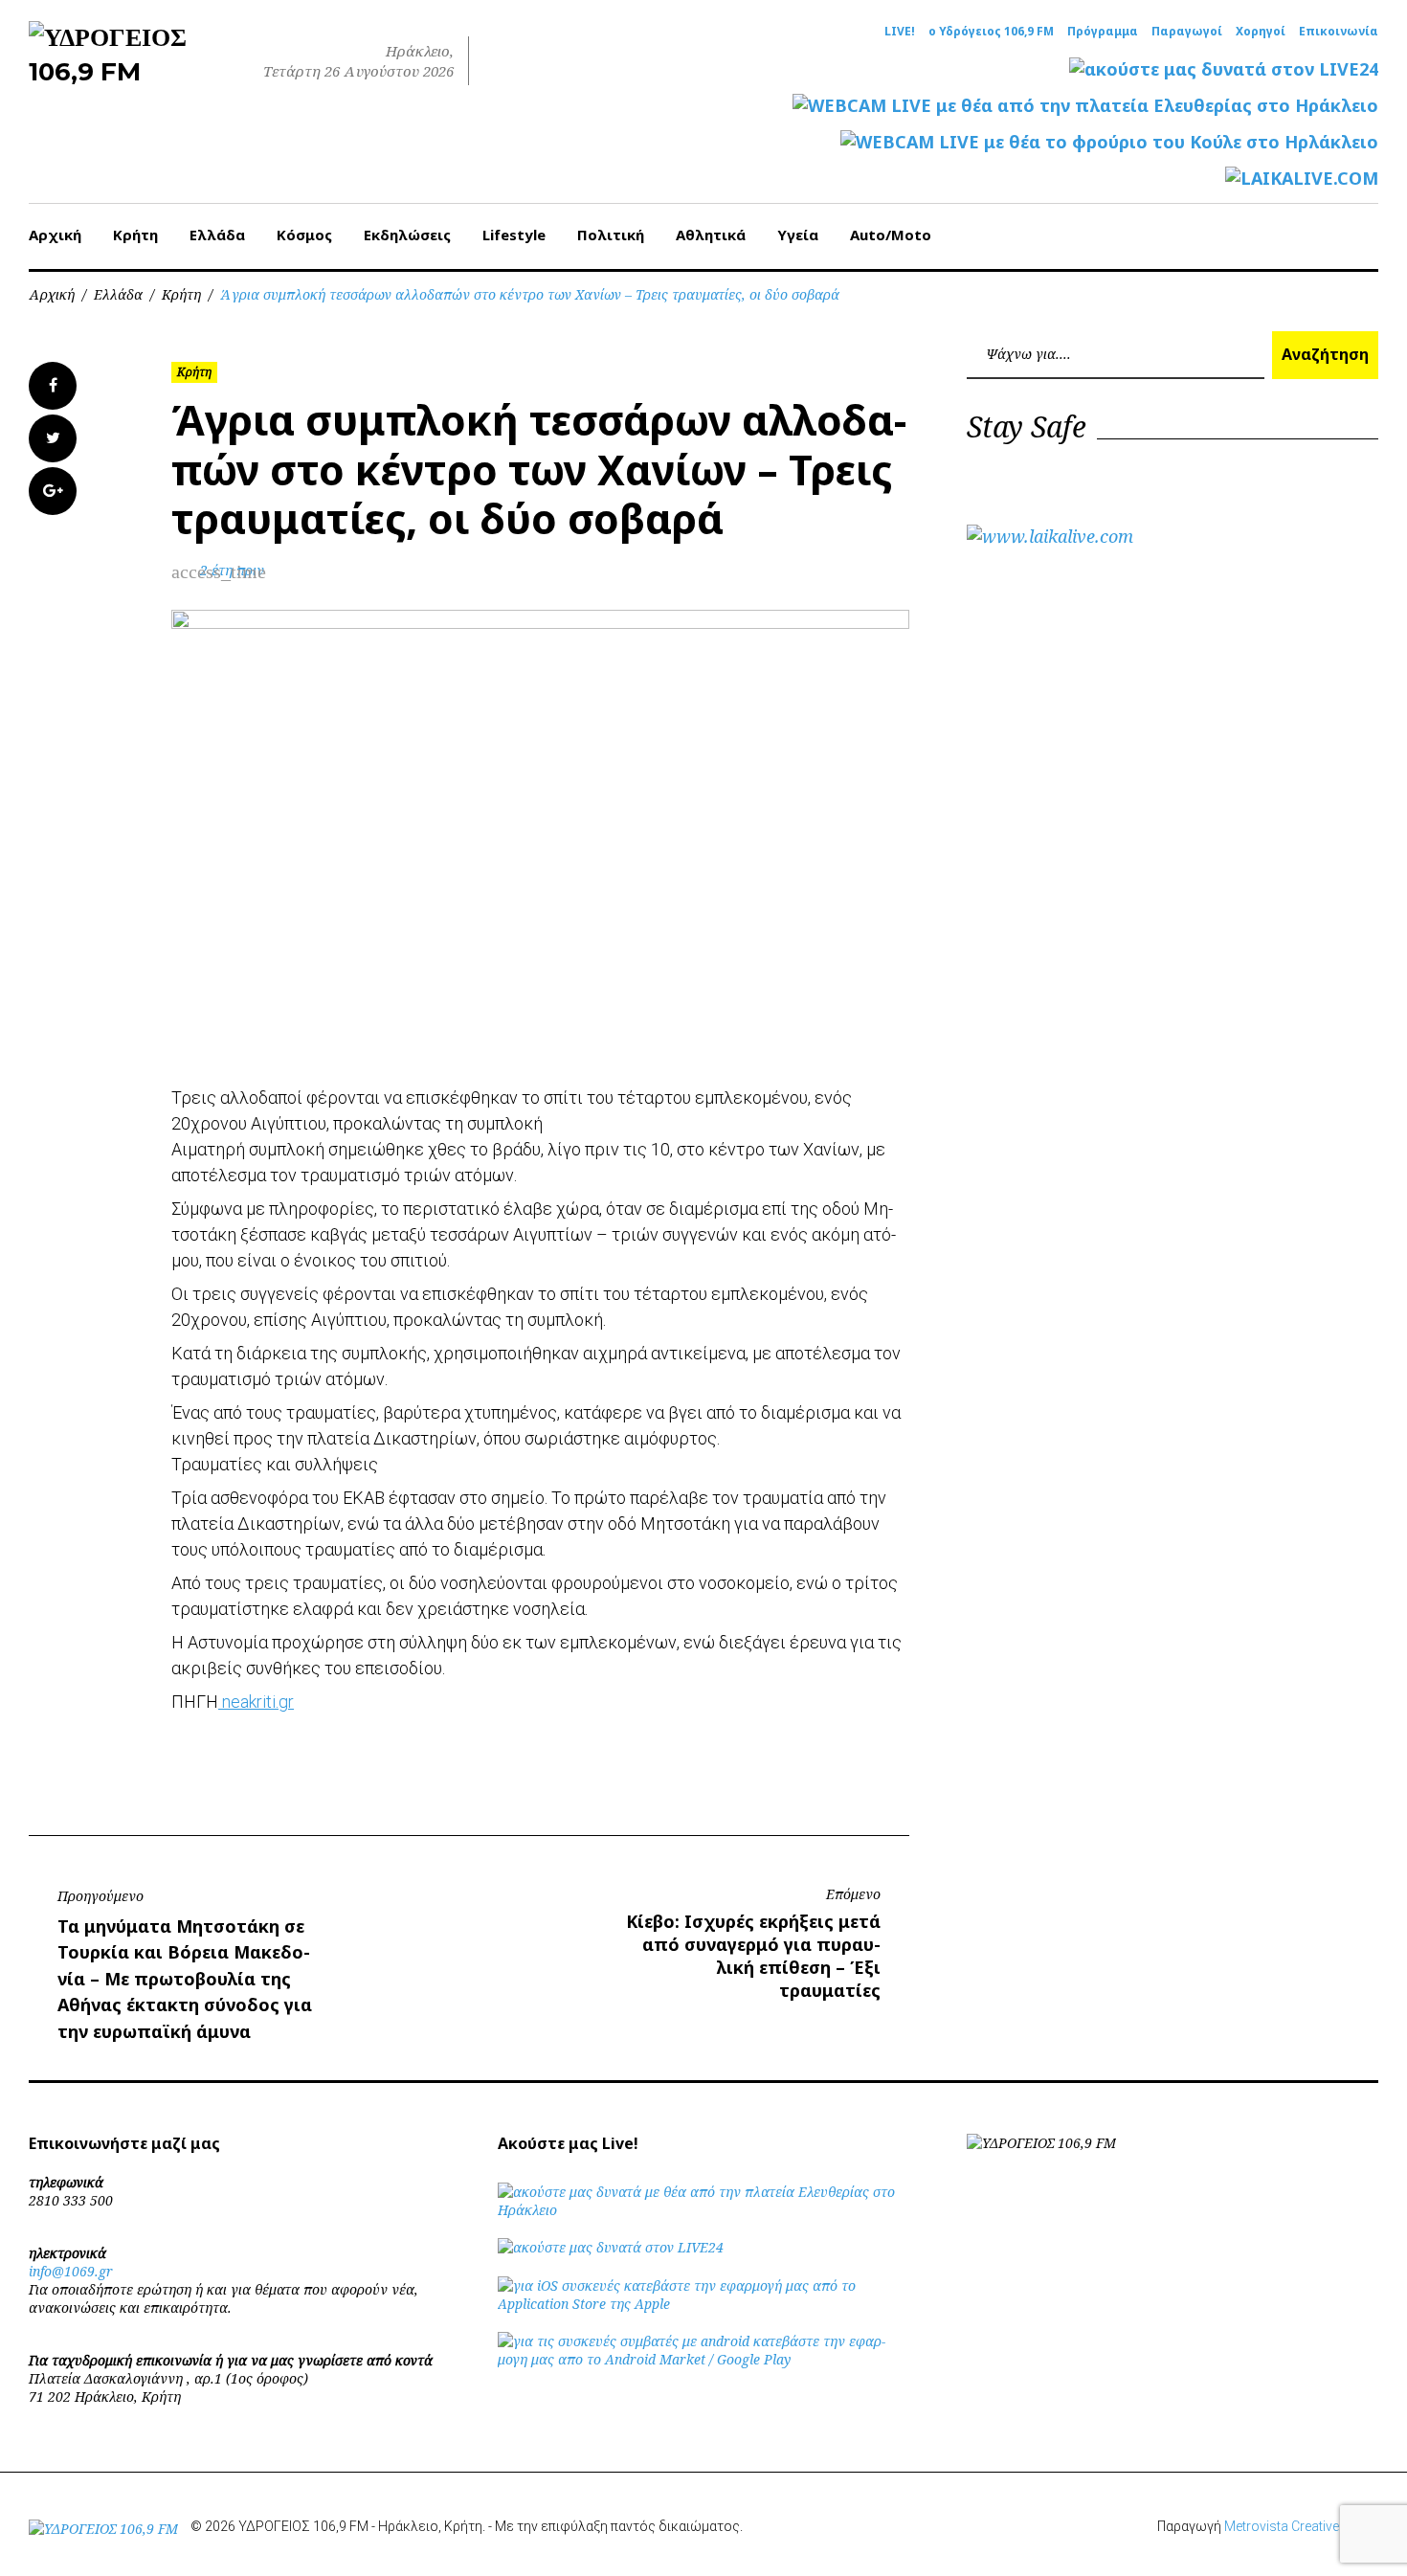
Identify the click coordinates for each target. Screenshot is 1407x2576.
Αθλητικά (711, 235)
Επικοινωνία (1339, 32)
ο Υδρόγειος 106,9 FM (991, 32)
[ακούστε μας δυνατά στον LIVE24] (1224, 69)
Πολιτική (611, 235)
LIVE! (900, 32)
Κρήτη (135, 235)
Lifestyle (514, 235)
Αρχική (55, 235)
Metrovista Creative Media (1301, 2526)
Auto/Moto (891, 235)
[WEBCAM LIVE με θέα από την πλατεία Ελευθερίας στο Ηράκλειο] (1085, 106)
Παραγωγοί (1187, 32)
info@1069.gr (71, 2271)
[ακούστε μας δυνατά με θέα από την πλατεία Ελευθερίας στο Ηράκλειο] (703, 2210)
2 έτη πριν (232, 570)
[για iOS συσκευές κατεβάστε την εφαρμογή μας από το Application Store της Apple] (703, 2304)
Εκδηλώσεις (407, 235)
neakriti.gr (256, 1702)
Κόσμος (304, 235)
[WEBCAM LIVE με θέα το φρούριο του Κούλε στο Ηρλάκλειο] (1109, 142)
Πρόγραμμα (1103, 32)
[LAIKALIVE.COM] (1302, 179)
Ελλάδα (217, 235)
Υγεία (798, 235)
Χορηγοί (1261, 32)
